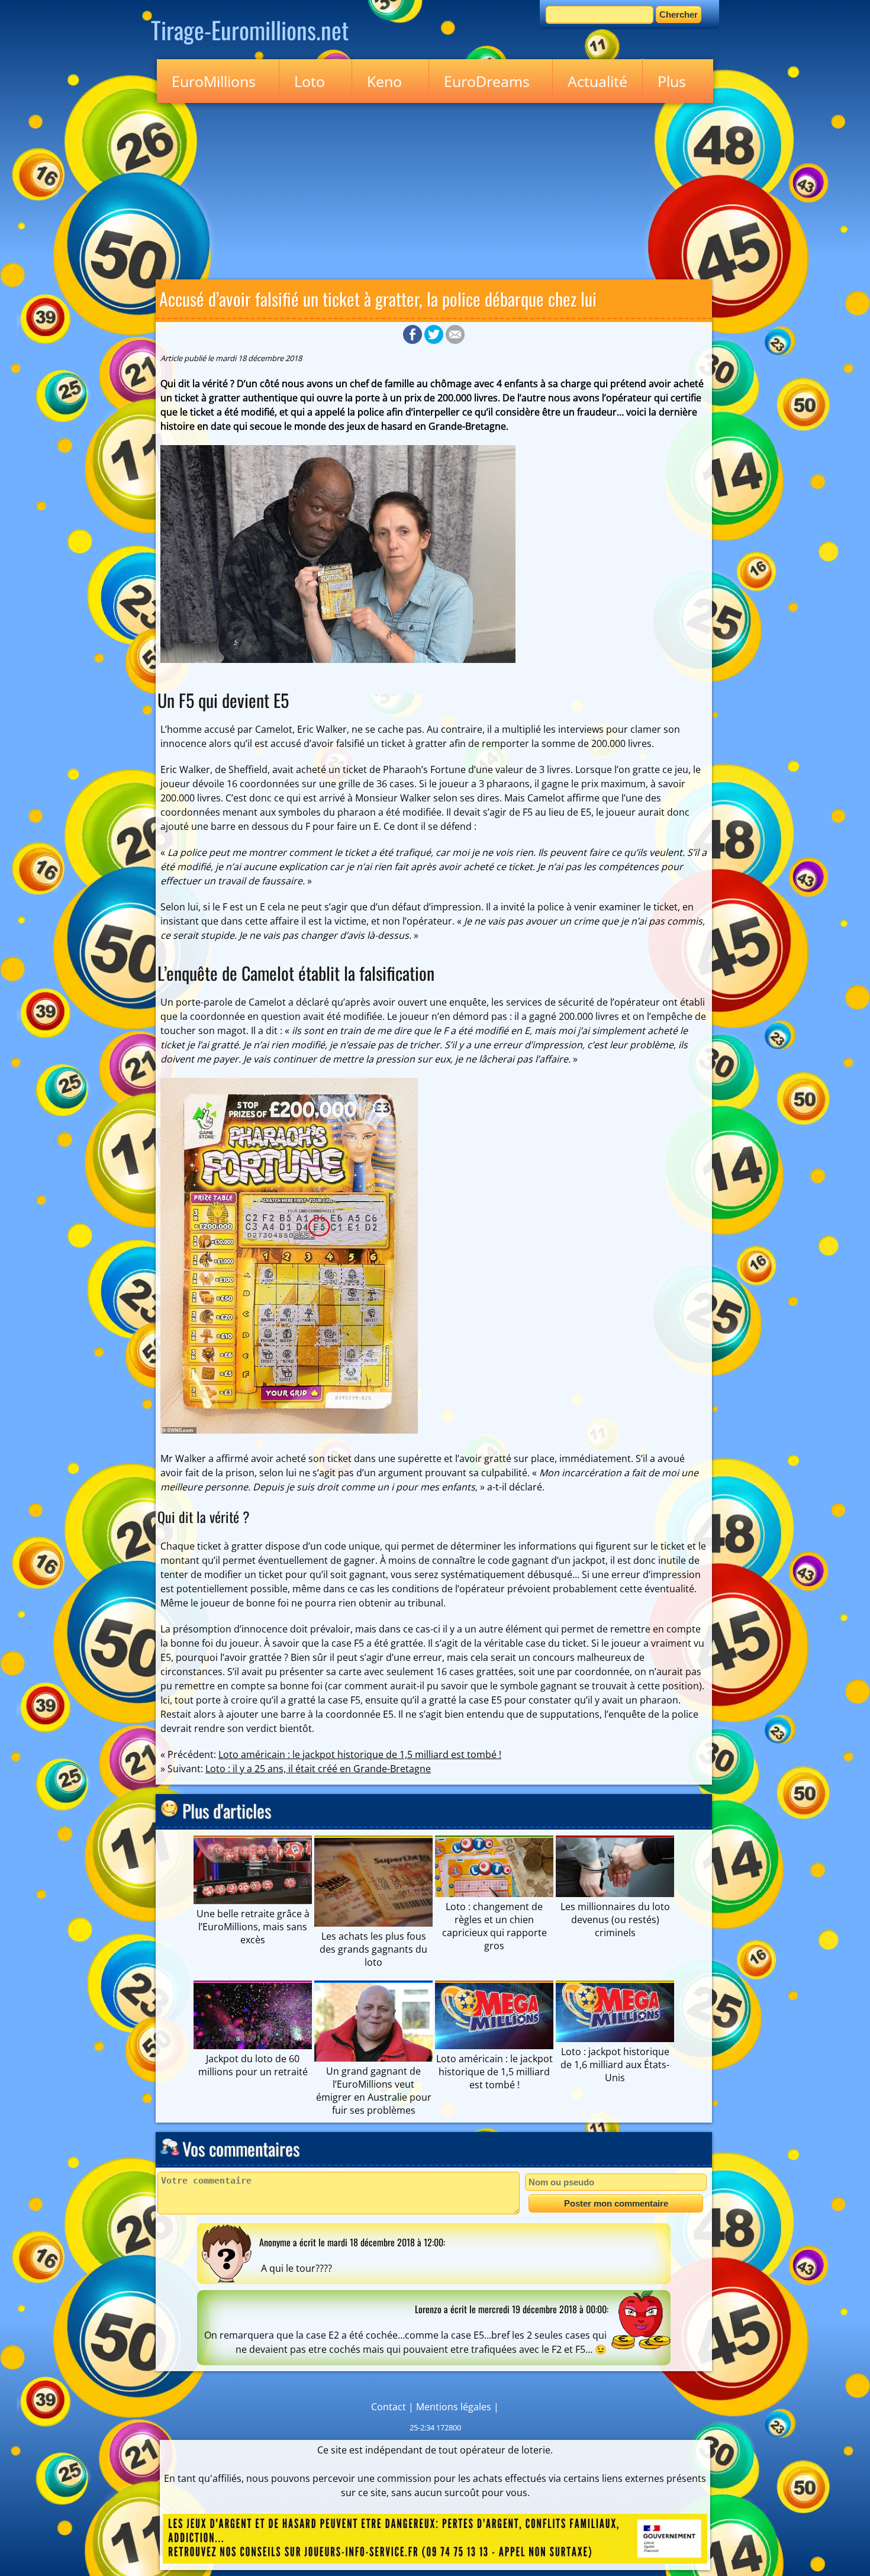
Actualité (597, 81)
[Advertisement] (435, 189)
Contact (389, 2407)
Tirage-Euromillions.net (250, 30)
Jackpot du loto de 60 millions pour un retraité (253, 2065)
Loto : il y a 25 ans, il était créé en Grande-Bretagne (318, 1769)
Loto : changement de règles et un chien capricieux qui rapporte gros (494, 1926)
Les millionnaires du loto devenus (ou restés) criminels (615, 1920)
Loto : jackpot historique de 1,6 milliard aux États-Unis (615, 2065)
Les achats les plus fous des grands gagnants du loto (373, 1949)
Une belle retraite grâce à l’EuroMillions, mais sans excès (253, 1927)
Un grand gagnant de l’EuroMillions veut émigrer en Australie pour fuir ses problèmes (374, 2091)
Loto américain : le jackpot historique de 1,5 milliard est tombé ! (360, 1754)
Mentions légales (454, 2407)
